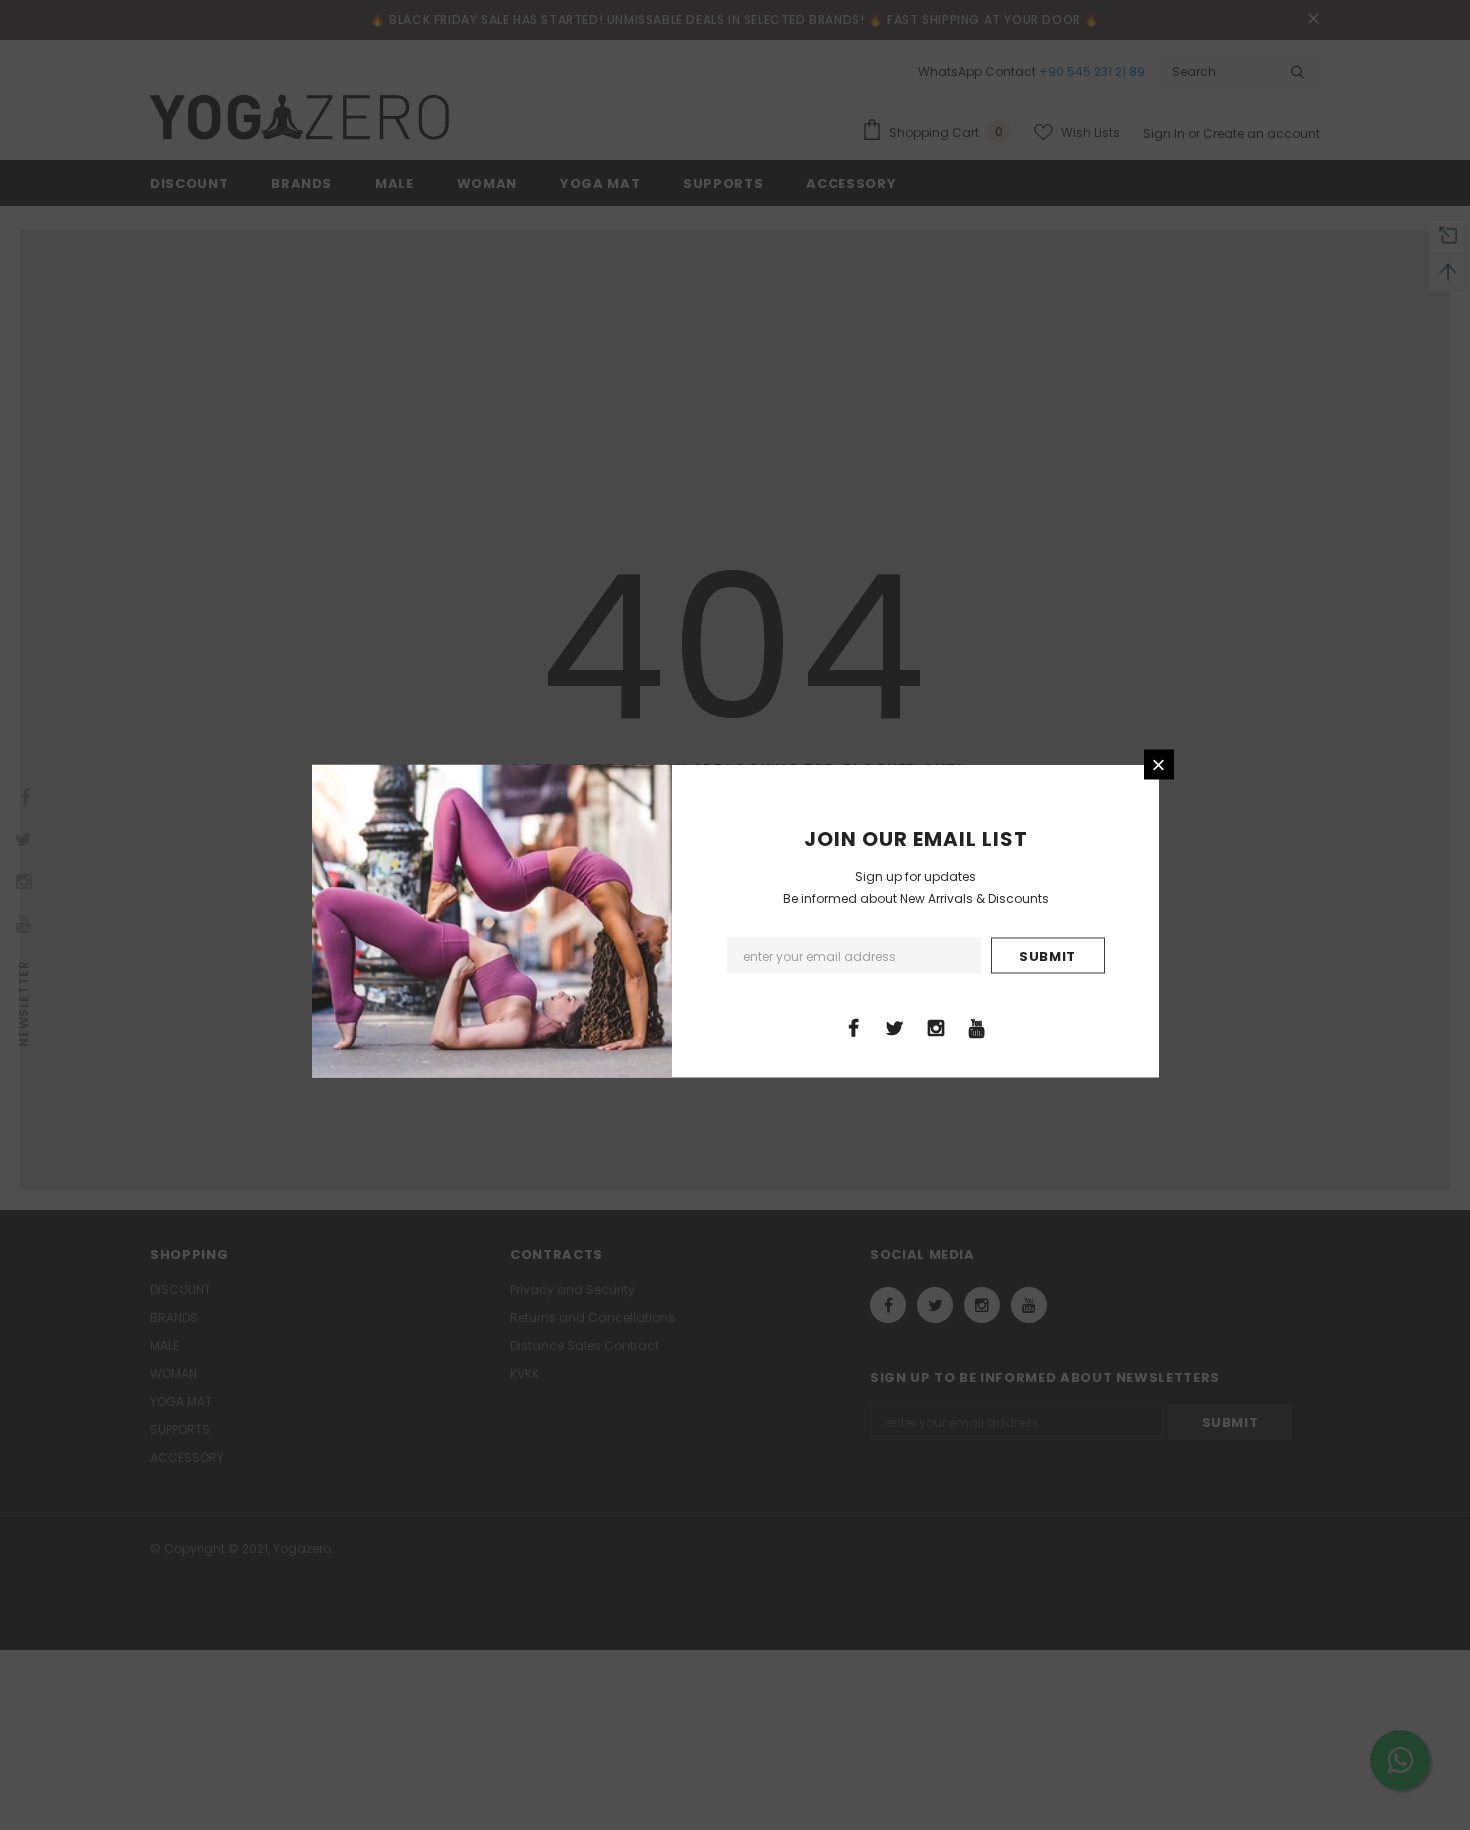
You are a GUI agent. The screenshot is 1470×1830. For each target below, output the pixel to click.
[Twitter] (895, 1027)
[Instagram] (936, 1027)
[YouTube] (977, 1027)
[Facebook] (854, 1027)
